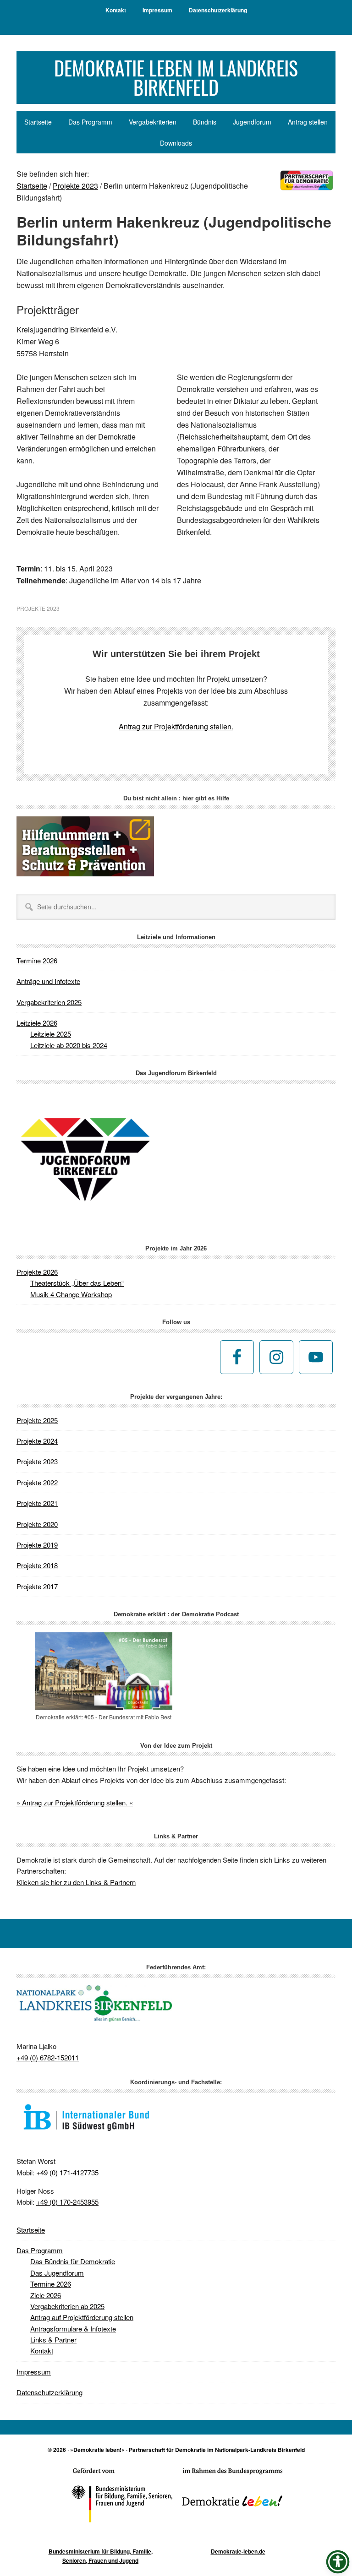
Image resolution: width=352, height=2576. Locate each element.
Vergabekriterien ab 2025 (67, 2306)
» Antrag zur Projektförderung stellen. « (75, 1802)
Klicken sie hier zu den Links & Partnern (76, 1882)
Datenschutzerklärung (49, 2392)
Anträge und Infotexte (48, 981)
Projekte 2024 (37, 1441)
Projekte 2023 (38, 608)
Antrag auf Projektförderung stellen (82, 2317)
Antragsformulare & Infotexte (73, 2329)
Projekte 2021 (37, 1503)
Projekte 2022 (37, 1482)
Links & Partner (53, 2340)
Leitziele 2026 (37, 1023)
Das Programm (40, 2250)
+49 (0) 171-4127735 (67, 2172)
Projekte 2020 (37, 1524)
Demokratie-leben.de (238, 2551)
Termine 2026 (37, 960)
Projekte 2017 (37, 1586)
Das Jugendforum (57, 2273)
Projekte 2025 (37, 1420)
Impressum (34, 2372)
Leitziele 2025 (51, 1034)
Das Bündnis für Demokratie (73, 2261)
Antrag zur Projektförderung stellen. (176, 726)
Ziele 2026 (46, 2295)
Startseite (31, 2230)
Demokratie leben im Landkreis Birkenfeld (176, 77)
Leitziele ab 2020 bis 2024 (69, 1045)
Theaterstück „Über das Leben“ (77, 1283)
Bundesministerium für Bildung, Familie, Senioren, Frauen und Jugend (101, 2556)
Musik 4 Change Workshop (71, 1294)
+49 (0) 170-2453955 (67, 2202)
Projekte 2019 (37, 1545)
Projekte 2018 (37, 1565)
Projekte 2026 (37, 1272)
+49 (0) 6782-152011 (48, 2057)
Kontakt (42, 2350)
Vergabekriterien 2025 (49, 1002)
